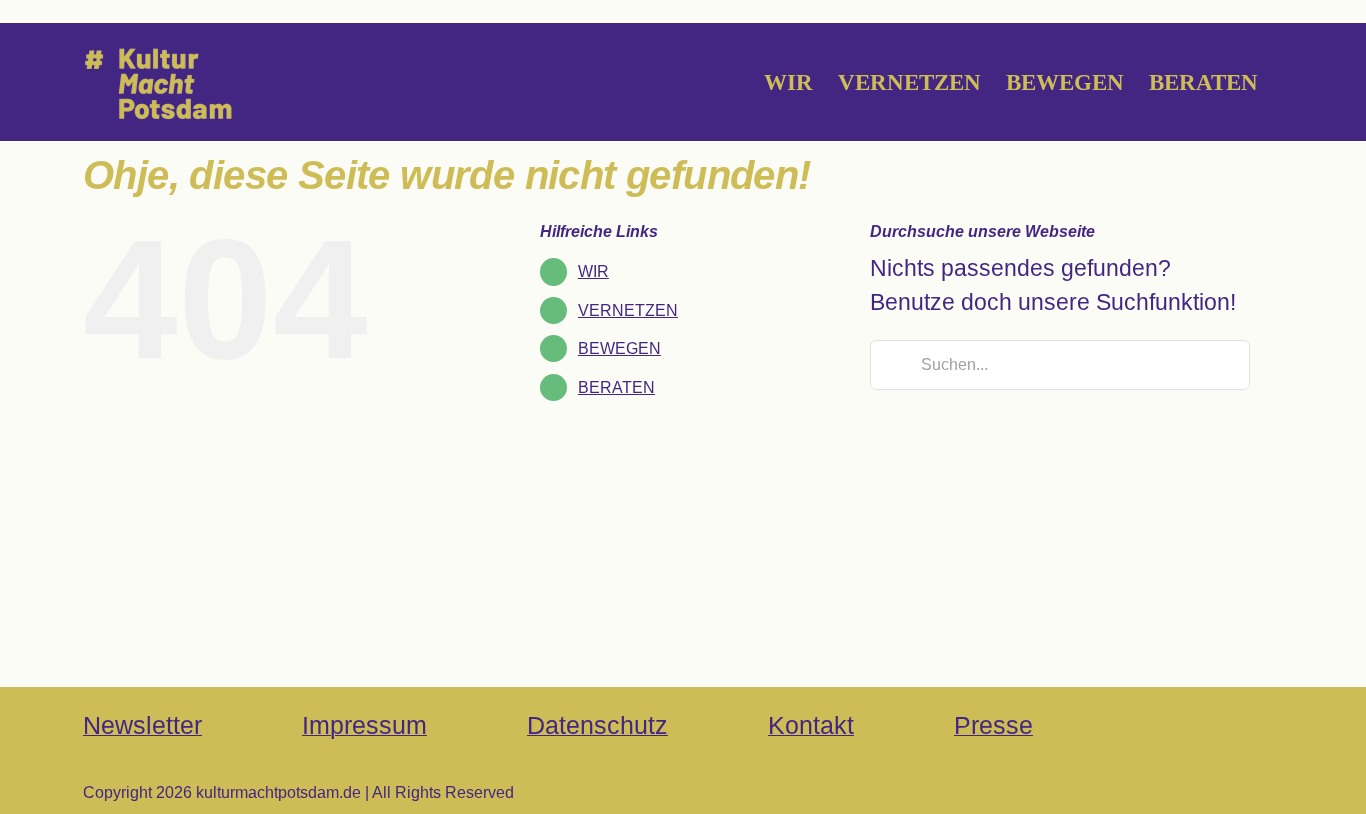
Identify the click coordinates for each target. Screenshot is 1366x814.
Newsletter (142, 725)
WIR (593, 271)
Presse (993, 725)
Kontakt (811, 725)
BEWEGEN (619, 348)
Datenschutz (597, 725)
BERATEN (616, 387)
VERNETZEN (628, 310)
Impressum (364, 725)
